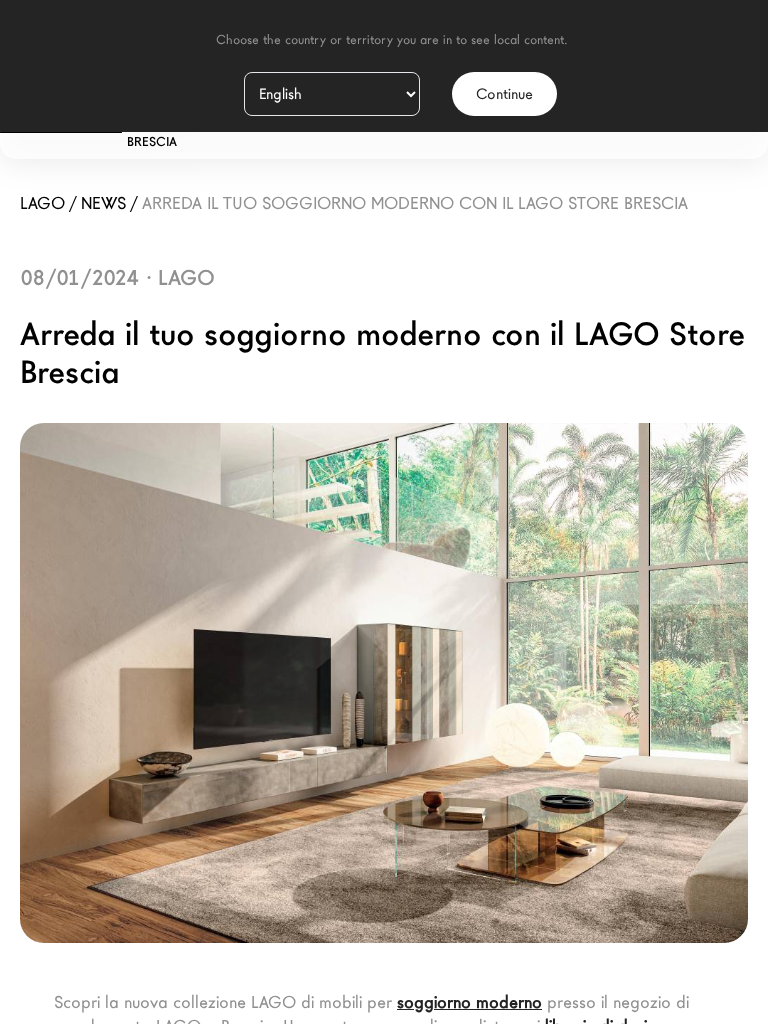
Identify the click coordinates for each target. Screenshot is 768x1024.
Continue (504, 94)
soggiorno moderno (469, 1002)
